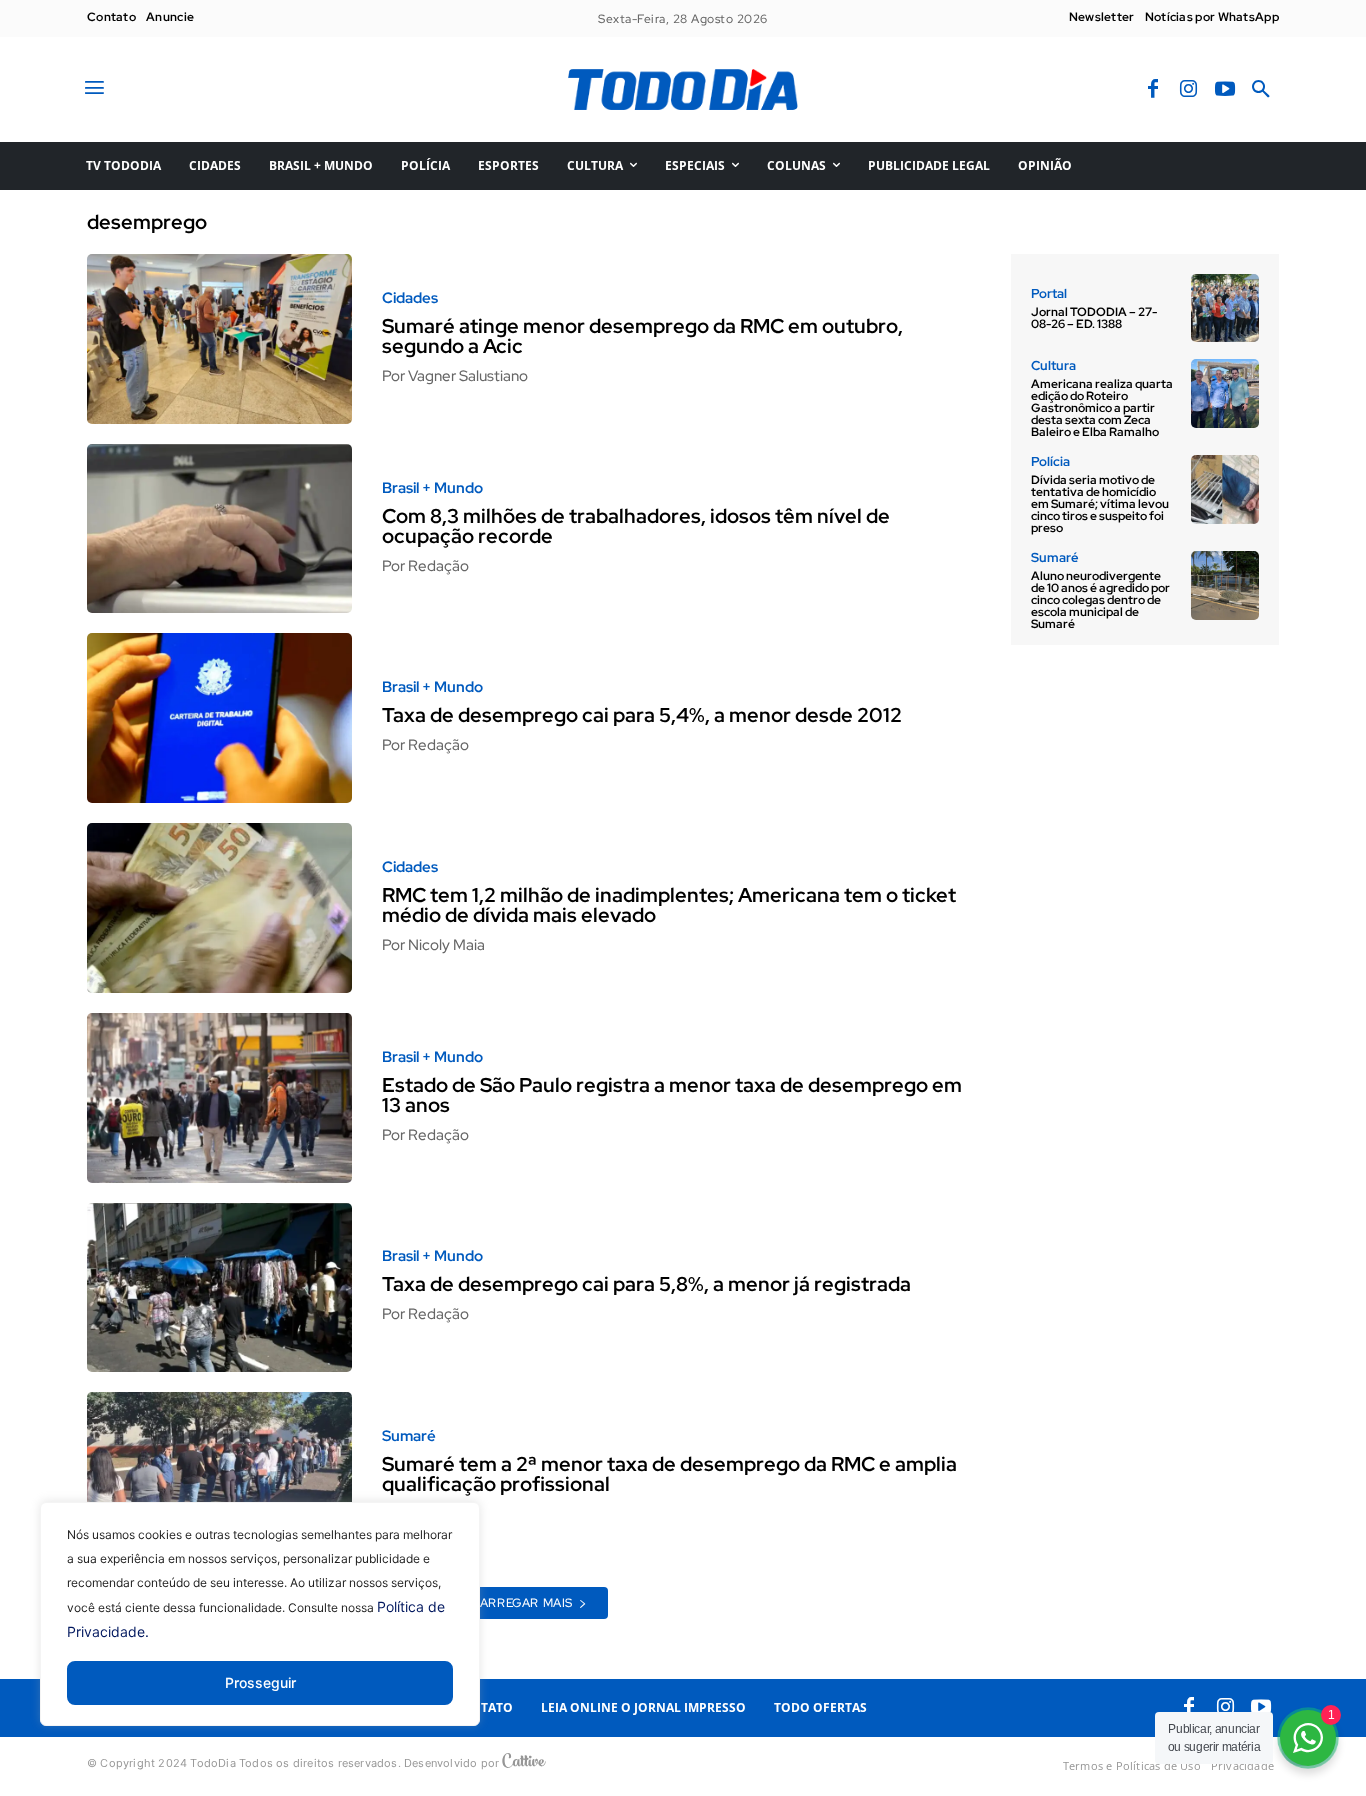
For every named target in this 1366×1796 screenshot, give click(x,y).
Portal (1049, 293)
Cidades (410, 298)
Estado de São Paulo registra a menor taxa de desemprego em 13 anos (672, 1095)
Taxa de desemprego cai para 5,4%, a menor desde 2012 (642, 715)
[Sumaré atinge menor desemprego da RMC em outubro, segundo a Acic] (219, 339)
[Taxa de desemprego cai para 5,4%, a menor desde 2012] (219, 718)
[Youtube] (1225, 90)
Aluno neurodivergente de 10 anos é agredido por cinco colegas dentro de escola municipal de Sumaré (1100, 600)
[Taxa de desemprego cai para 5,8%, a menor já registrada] (219, 1288)
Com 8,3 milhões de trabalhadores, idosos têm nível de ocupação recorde (636, 526)
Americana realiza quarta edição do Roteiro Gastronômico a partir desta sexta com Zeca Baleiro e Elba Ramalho (1102, 408)
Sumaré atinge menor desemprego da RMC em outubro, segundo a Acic (642, 336)
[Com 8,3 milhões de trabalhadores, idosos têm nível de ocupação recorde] (219, 529)
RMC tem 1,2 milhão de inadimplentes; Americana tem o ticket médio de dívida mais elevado (669, 905)
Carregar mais (521, 1603)
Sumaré (409, 1436)
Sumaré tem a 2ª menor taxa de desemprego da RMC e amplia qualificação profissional (669, 1474)
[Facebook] (1153, 90)
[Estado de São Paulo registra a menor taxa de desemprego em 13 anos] (219, 1098)
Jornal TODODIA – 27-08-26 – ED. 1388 (1094, 318)
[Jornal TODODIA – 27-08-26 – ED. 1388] (1225, 308)
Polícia (1050, 461)
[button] (1261, 90)
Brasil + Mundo (432, 488)
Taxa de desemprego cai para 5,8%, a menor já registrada (646, 1284)
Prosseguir (260, 1682)
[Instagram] (1189, 90)
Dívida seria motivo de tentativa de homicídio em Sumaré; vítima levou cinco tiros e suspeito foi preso (1100, 504)
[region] (260, 1629)
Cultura (1053, 365)
